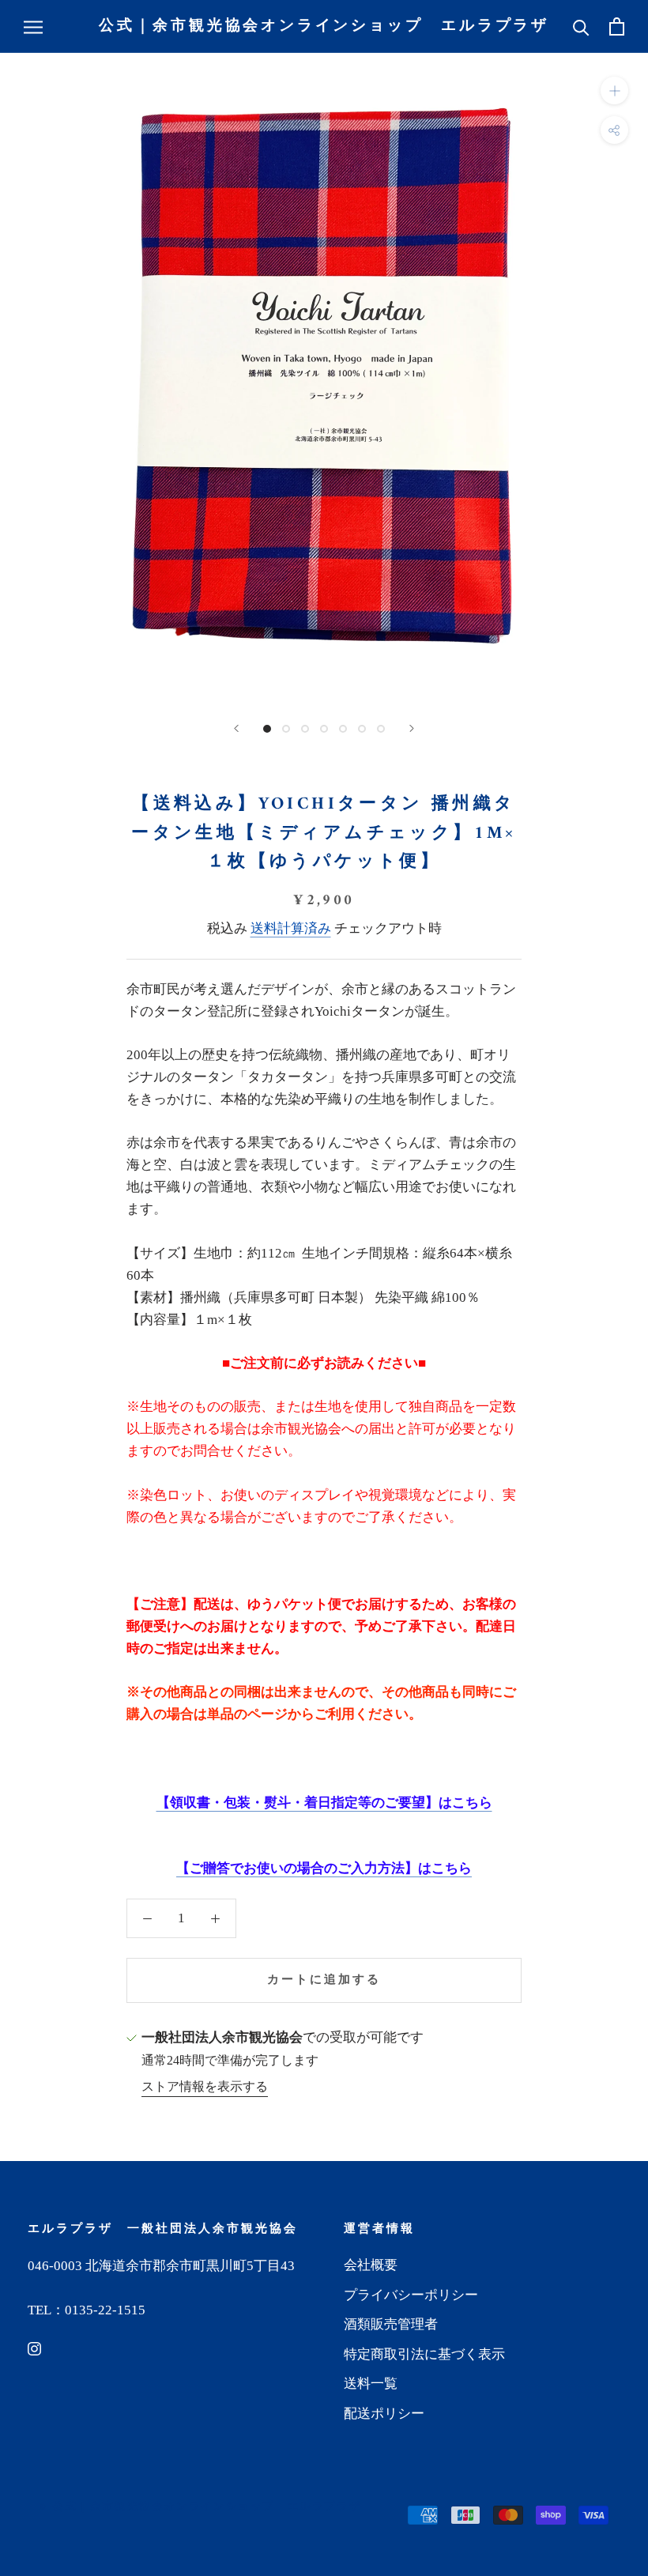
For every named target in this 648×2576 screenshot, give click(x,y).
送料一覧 (371, 2384)
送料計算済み (291, 928)
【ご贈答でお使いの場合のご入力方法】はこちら (324, 1868)
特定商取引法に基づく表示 (424, 2354)
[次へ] (412, 728)
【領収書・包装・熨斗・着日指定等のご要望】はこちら (324, 1803)
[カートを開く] (617, 26)
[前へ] (236, 728)
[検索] (581, 26)
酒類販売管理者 (391, 2324)
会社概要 (371, 2265)
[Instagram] (34, 2348)
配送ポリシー (384, 2414)
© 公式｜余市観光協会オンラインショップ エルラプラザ (200, 2507)
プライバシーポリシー (411, 2295)
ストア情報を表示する (205, 2086)
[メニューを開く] (33, 26)
